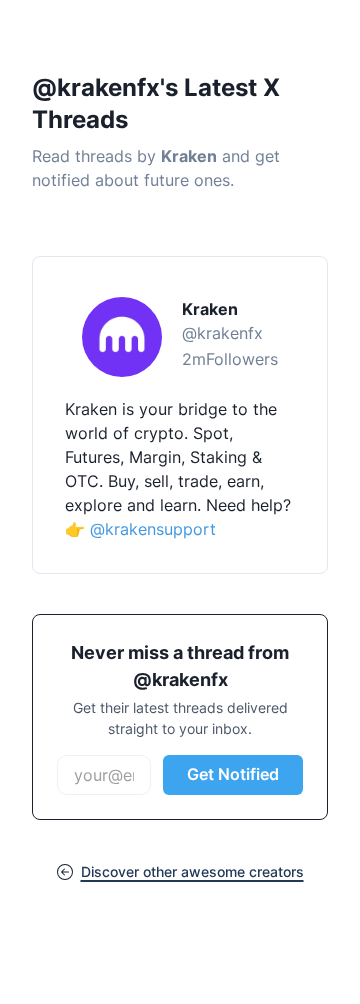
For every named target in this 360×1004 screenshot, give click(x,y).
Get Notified (233, 774)
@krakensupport (153, 529)
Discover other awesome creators (192, 871)
